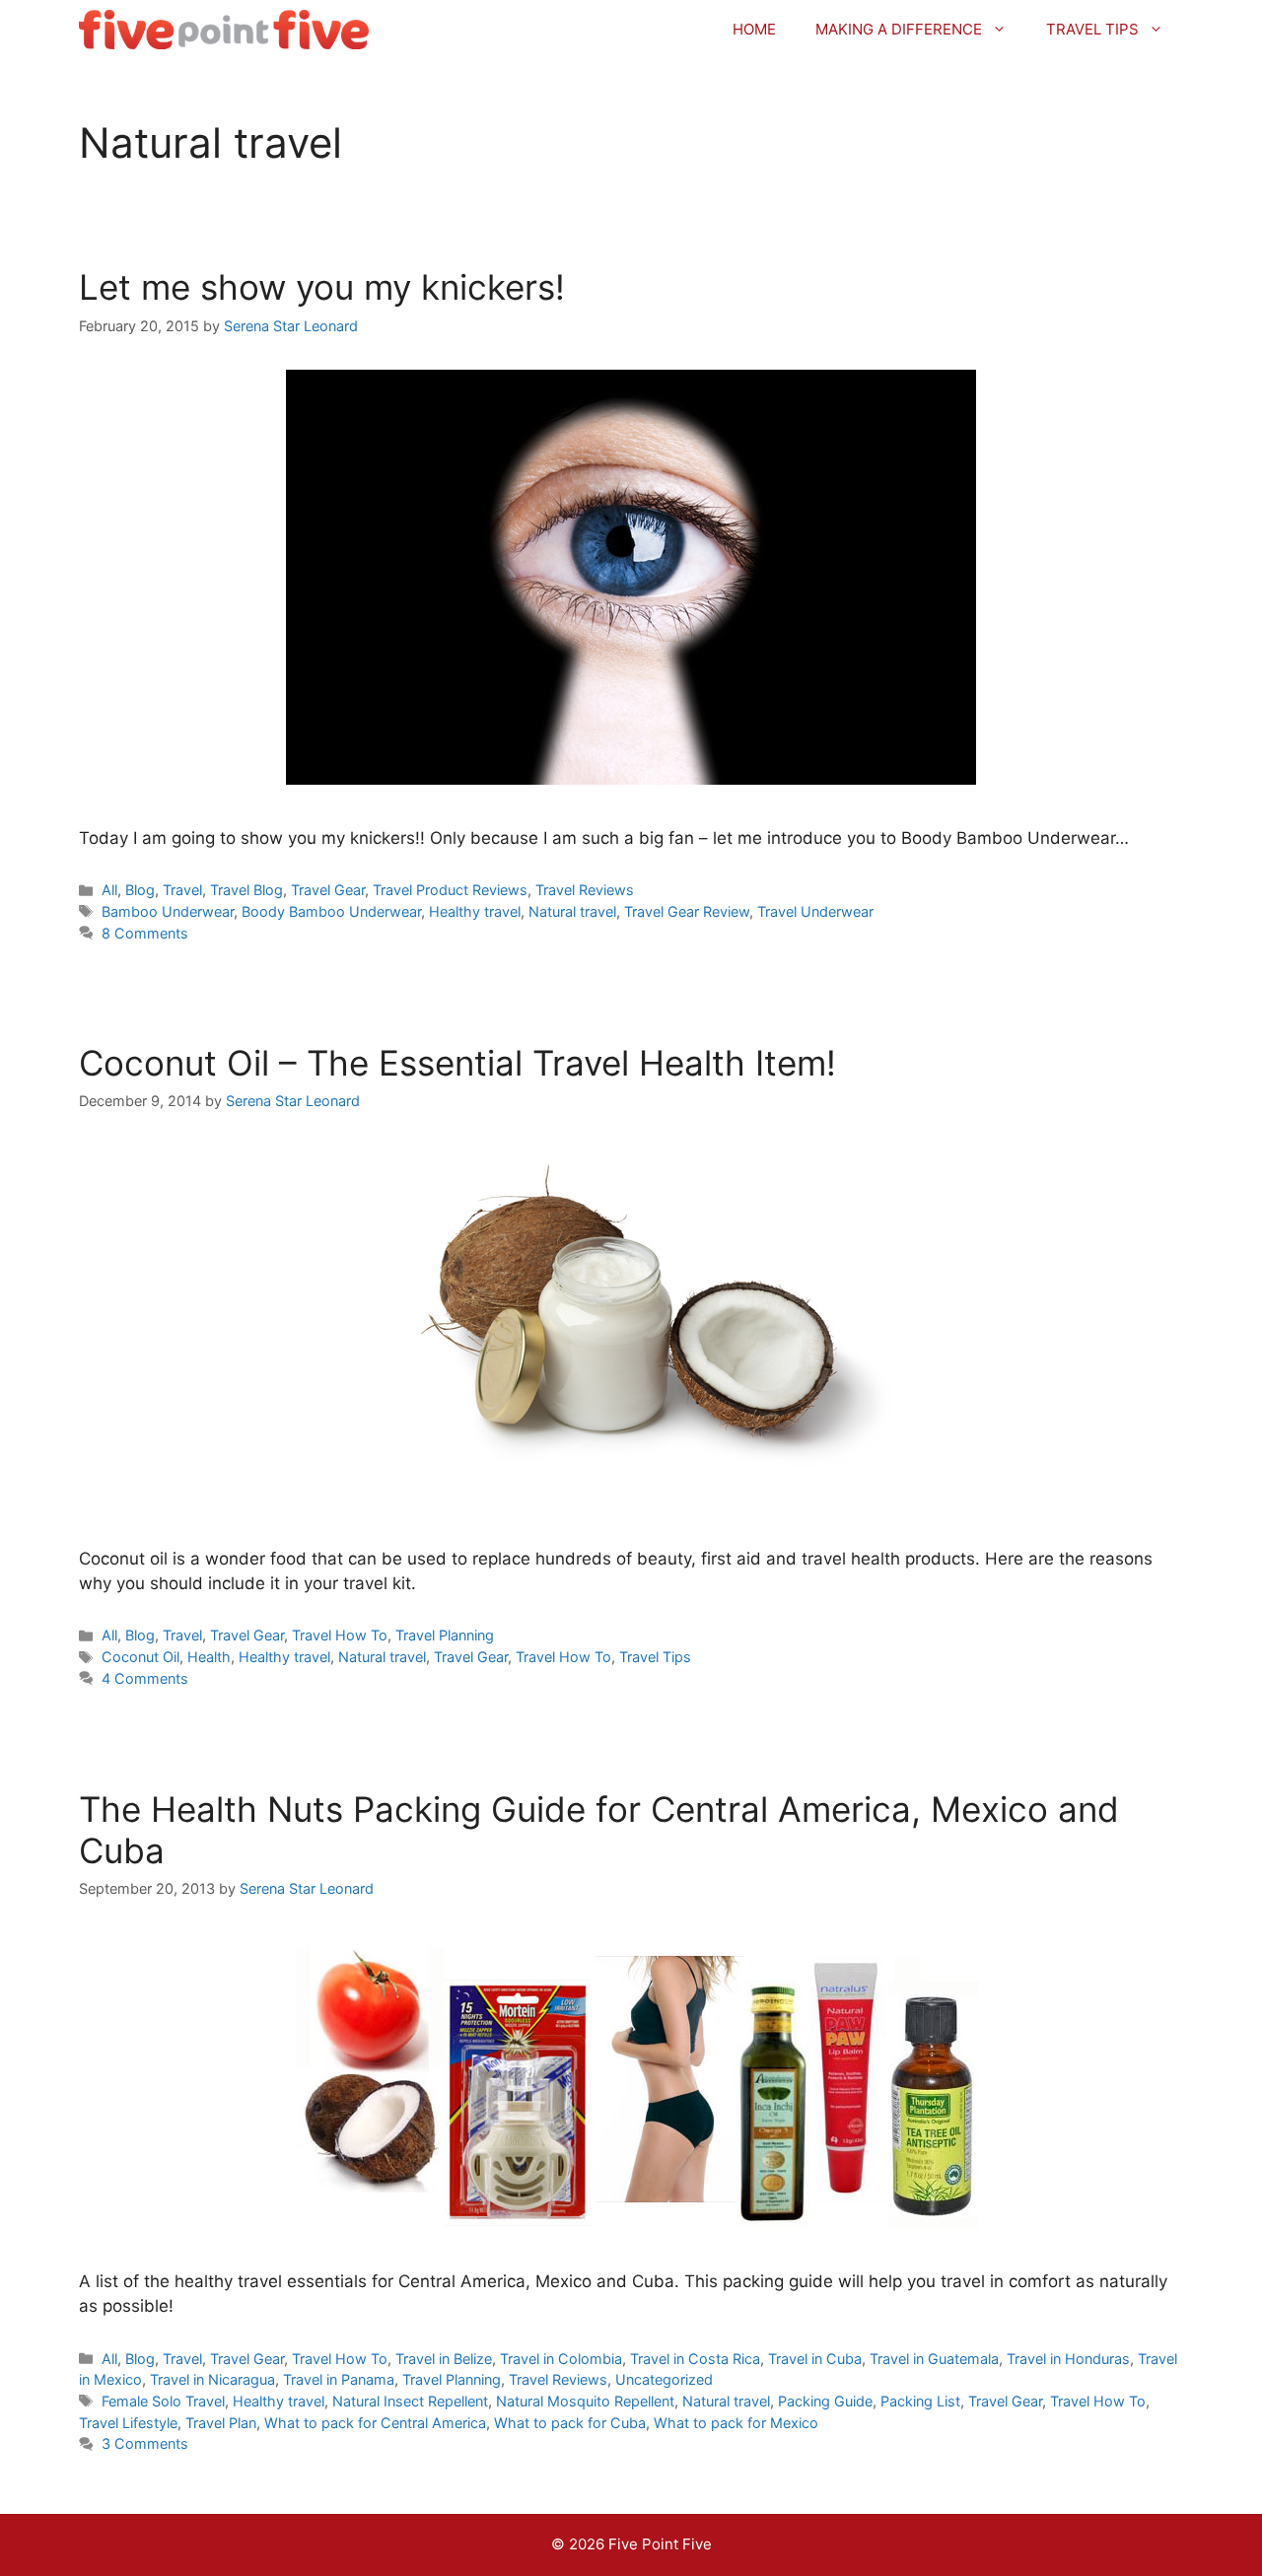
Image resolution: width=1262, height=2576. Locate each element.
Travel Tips (1092, 29)
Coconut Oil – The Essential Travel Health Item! (457, 1063)
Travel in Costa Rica (695, 2359)
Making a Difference (899, 29)
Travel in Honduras (1068, 2359)
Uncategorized (664, 2379)
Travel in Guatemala (934, 2359)
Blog (140, 890)
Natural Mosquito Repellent (585, 2401)
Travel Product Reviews (450, 890)
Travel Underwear (815, 911)
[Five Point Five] (224, 30)
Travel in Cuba (815, 2359)
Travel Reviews (585, 890)
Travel (182, 890)
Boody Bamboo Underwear (331, 911)
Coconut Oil (140, 1657)
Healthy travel (475, 911)
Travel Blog (246, 890)
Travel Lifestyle (128, 2423)
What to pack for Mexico (736, 2423)
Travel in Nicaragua (212, 2379)
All (109, 890)
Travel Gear (328, 890)
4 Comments (145, 1678)
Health (209, 1657)
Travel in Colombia (561, 2359)
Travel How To (340, 1635)
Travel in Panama (339, 2379)
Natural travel (572, 911)
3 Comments (145, 2443)
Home (754, 29)
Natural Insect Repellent (410, 2401)
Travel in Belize (444, 2359)
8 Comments (145, 933)
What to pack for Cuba (570, 2423)
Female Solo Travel (163, 2401)
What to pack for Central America (375, 2423)
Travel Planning (445, 1635)
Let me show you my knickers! (322, 287)
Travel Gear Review (687, 911)
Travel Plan (221, 2423)
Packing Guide (825, 2401)
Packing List (920, 2401)
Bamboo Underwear (168, 911)
